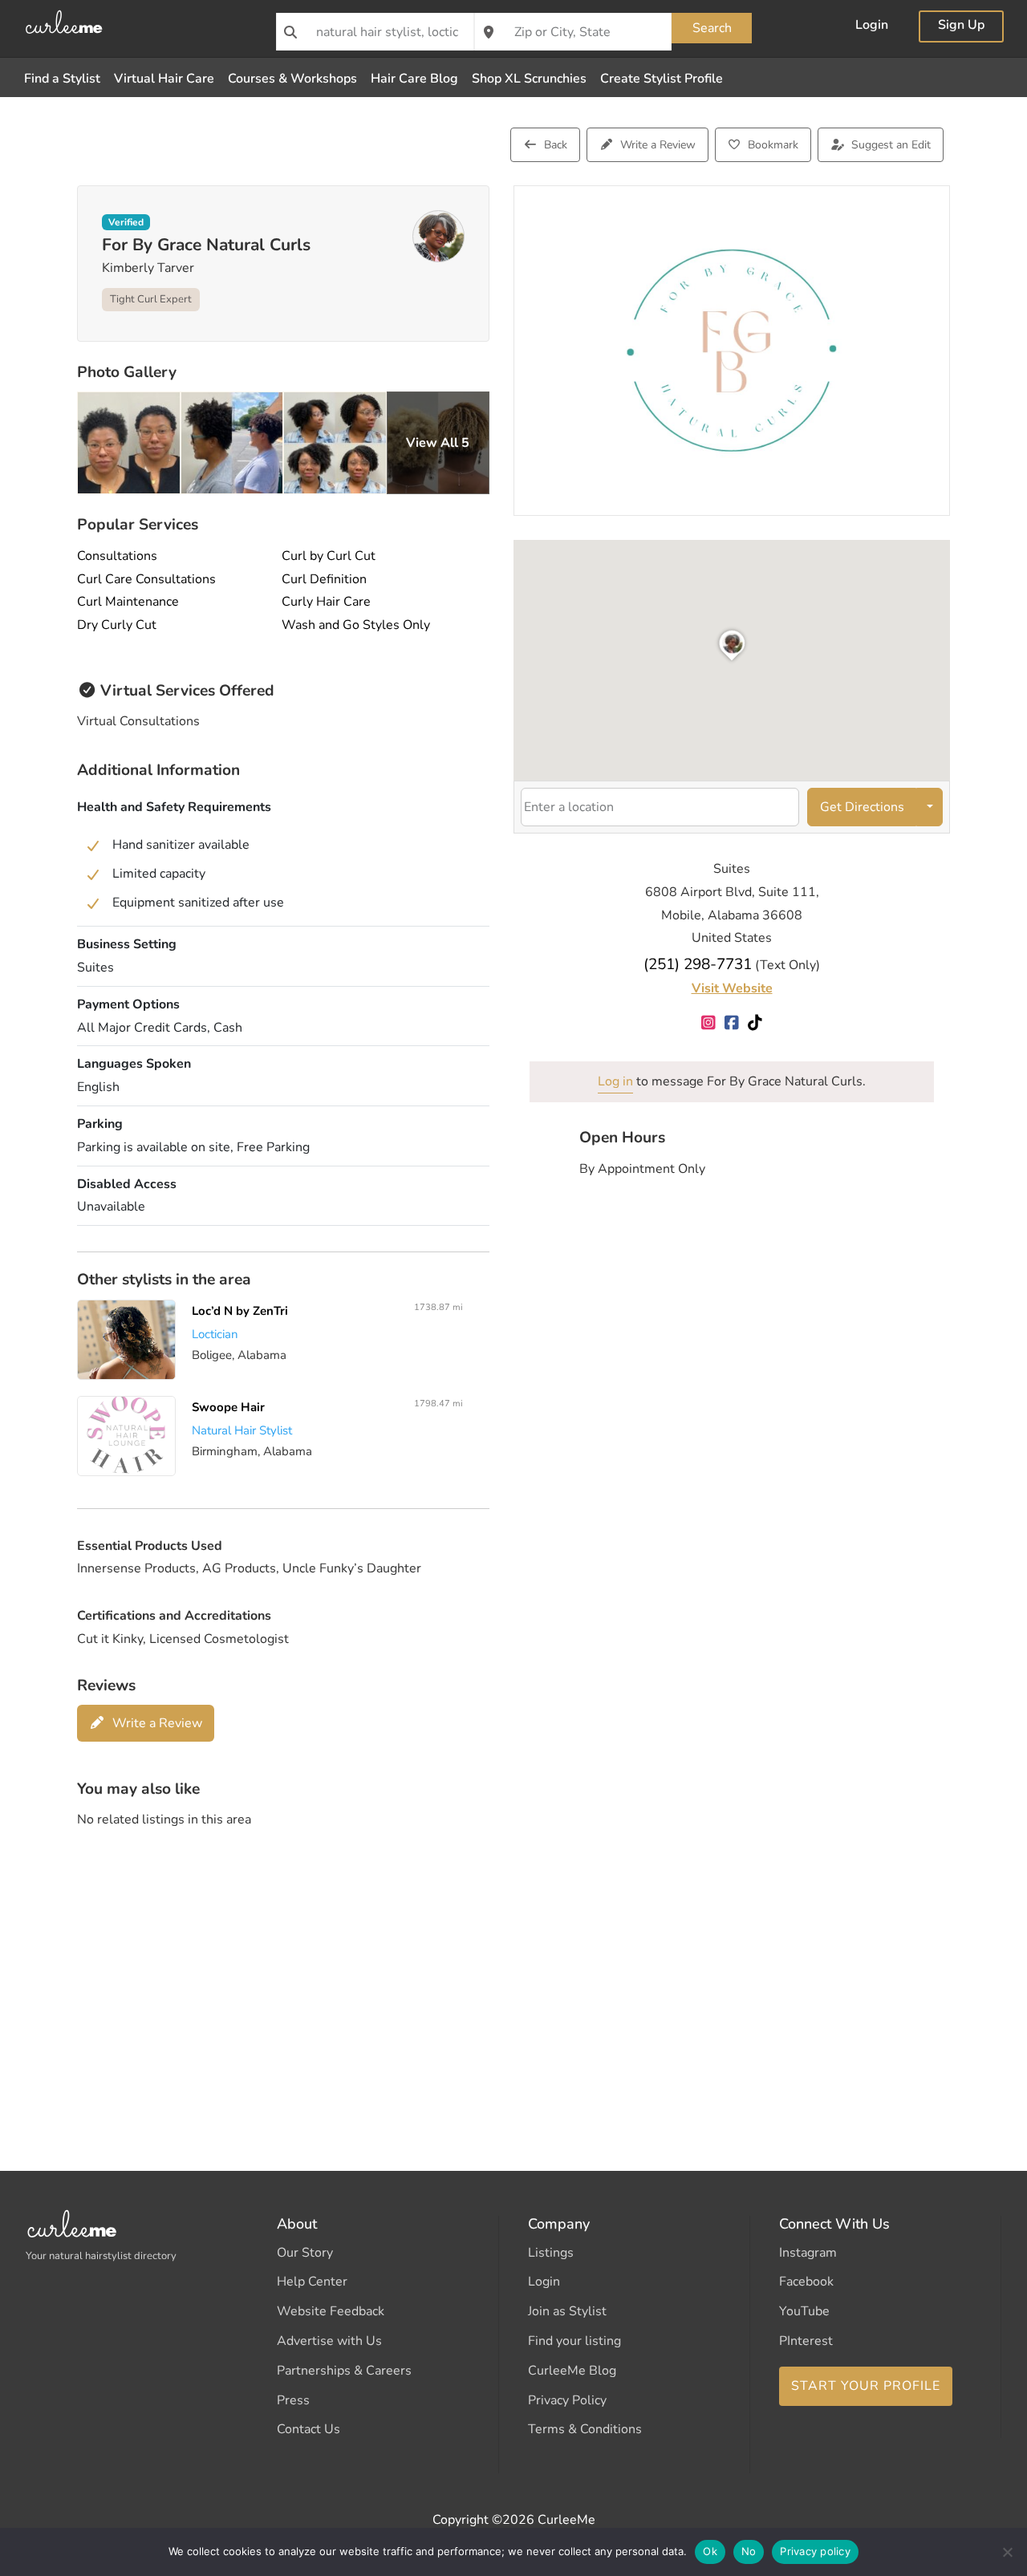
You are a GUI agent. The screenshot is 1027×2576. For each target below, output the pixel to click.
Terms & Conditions (585, 2429)
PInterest (806, 2341)
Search (712, 28)
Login (872, 26)
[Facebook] (732, 1024)
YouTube (804, 2311)
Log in (615, 1081)
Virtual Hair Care (164, 79)
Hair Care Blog (414, 79)
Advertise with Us (329, 2341)
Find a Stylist (62, 79)
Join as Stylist (567, 2311)
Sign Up (961, 26)
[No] (1007, 2552)
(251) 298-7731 (698, 964)
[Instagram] (709, 1024)
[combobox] (375, 32)
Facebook (806, 2282)
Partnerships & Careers (344, 2371)
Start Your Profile (866, 2386)
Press (293, 2400)
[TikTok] (755, 1024)
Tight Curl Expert (151, 299)
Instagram (808, 2253)
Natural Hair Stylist (242, 1430)
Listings (551, 2253)
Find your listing (574, 2341)
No (749, 2551)
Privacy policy (815, 2551)
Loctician (215, 1333)
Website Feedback (331, 2311)
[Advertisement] (513, 1968)
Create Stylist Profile (662, 79)
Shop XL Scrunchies (529, 79)
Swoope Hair (228, 1407)
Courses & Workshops (292, 79)
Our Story (305, 2253)
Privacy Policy (567, 2400)
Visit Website (732, 988)
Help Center (312, 2282)
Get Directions (862, 807)
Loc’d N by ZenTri (240, 1311)
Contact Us (309, 2429)
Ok (710, 2551)
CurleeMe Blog (572, 2371)
